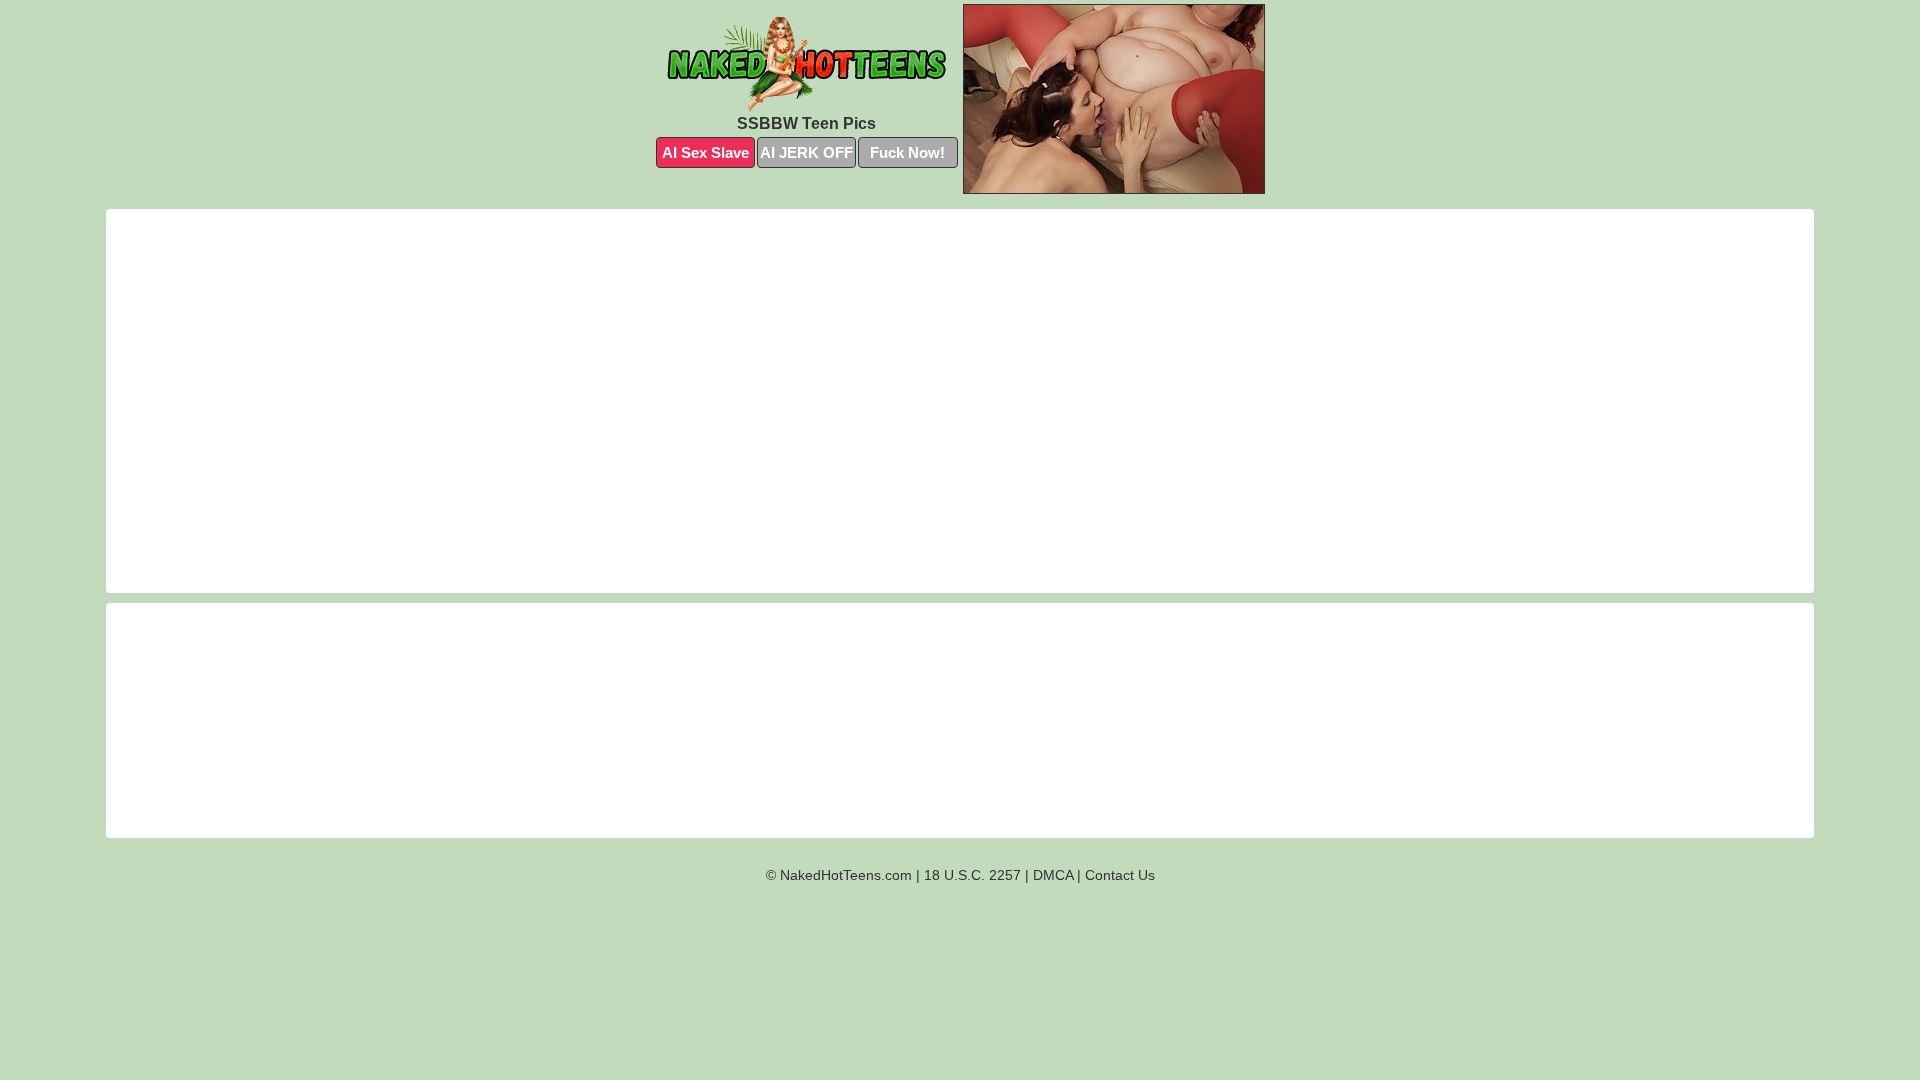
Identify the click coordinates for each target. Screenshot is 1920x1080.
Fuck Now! (907, 152)
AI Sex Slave (705, 152)
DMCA (1053, 875)
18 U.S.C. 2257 (972, 875)
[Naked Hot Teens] (807, 64)
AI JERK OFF (806, 152)
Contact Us (1120, 875)
